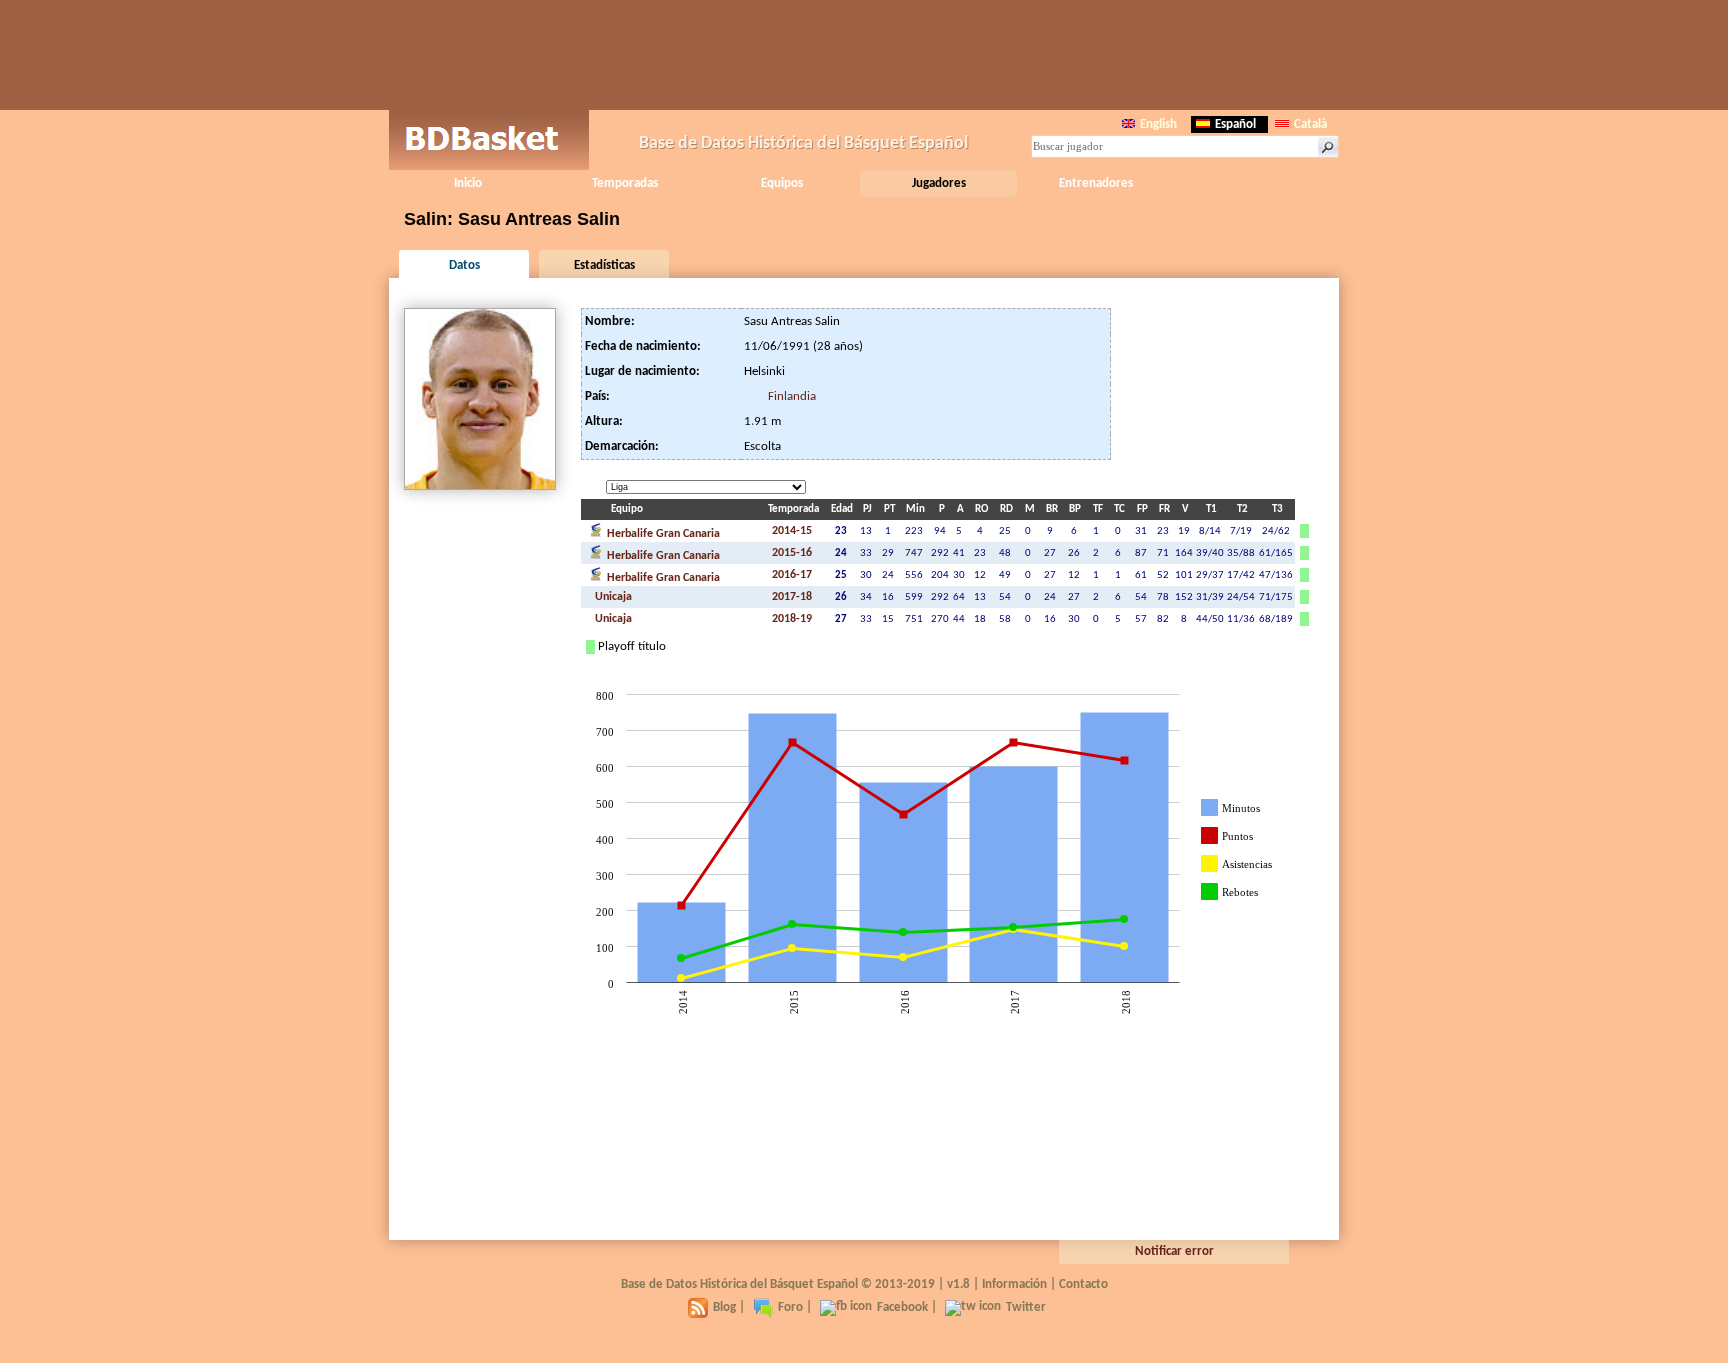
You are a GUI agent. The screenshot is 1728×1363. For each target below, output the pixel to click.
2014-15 (792, 531)
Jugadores (939, 183)
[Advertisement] (864, 55)
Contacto (1083, 1284)
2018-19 (792, 619)
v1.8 (958, 1284)
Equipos (782, 183)
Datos (464, 265)
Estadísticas (604, 265)
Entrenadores (1096, 183)
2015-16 (792, 553)
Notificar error (1174, 1251)
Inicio (468, 183)
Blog (724, 1307)
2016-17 (792, 575)
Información (1014, 1284)
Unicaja (612, 597)
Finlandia (792, 396)
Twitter (1026, 1307)
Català (1310, 124)
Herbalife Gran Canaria (662, 534)
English (1158, 124)
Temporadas (625, 183)
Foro (790, 1307)
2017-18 (792, 597)
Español (1235, 124)
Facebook (902, 1307)
